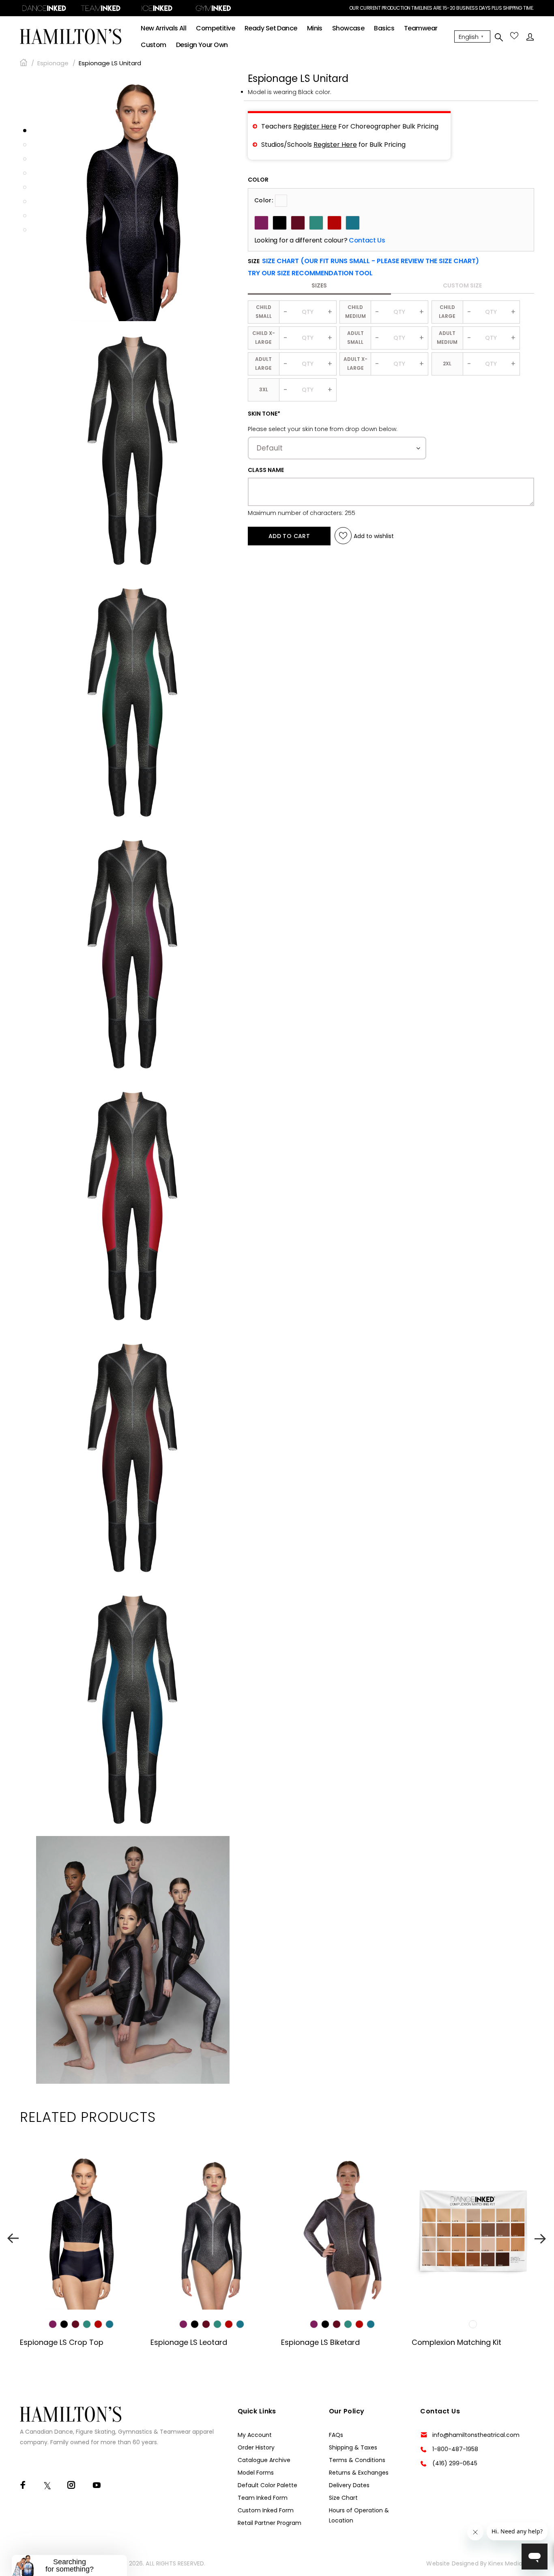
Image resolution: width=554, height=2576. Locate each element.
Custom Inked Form (266, 2510)
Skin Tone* (264, 414)
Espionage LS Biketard (320, 2342)
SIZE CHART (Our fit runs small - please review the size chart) (370, 261)
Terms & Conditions (357, 2460)
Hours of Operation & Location (359, 2515)
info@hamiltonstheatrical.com (476, 2435)
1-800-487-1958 (455, 2449)
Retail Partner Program (269, 2523)
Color (258, 180)
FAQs (336, 2435)
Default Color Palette (267, 2485)
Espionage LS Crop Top (62, 2342)
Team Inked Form (263, 2498)
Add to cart (289, 536)
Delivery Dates (349, 2485)
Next (541, 2238)
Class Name (266, 470)
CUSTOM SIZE (462, 285)
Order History (256, 2447)
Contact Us (367, 240)
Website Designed (452, 2563)
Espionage (53, 63)
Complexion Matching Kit (456, 2342)
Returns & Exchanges (359, 2473)
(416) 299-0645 (455, 2463)
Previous (13, 2238)
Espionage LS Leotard (189, 2342)
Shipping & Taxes (353, 2447)
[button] (310, 273)
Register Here (315, 126)
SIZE (363, 261)
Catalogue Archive (264, 2460)
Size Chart (343, 2498)
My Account (255, 2435)
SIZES (319, 285)
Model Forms (256, 2473)
